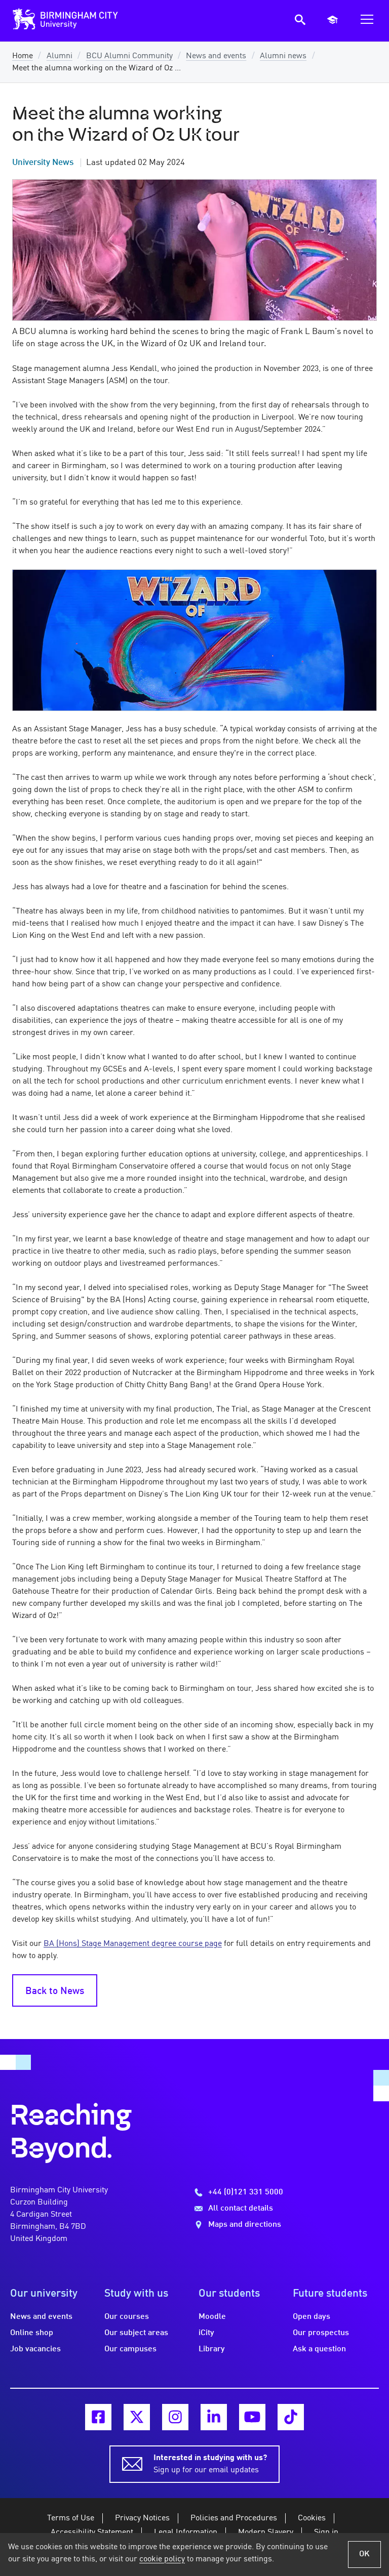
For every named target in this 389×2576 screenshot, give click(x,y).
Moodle (212, 2317)
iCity (206, 2333)
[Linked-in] (214, 2417)
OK (364, 2554)
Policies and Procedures (234, 2518)
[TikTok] (291, 2417)
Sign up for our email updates (210, 2464)
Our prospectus (321, 2333)
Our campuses (130, 2349)
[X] (137, 2417)
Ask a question (319, 2349)
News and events (216, 56)
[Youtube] (252, 2417)
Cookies (312, 2518)
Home (23, 56)
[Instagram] (175, 2417)
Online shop (32, 2333)
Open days (312, 2317)
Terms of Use (71, 2518)
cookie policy (162, 2559)
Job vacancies (35, 2349)
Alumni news (283, 56)
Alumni (60, 56)
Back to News (55, 1991)
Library (212, 2349)
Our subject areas (136, 2333)
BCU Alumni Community (129, 56)
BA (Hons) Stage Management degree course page (133, 1944)
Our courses (127, 2317)
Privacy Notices (142, 2518)
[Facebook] (98, 2417)
